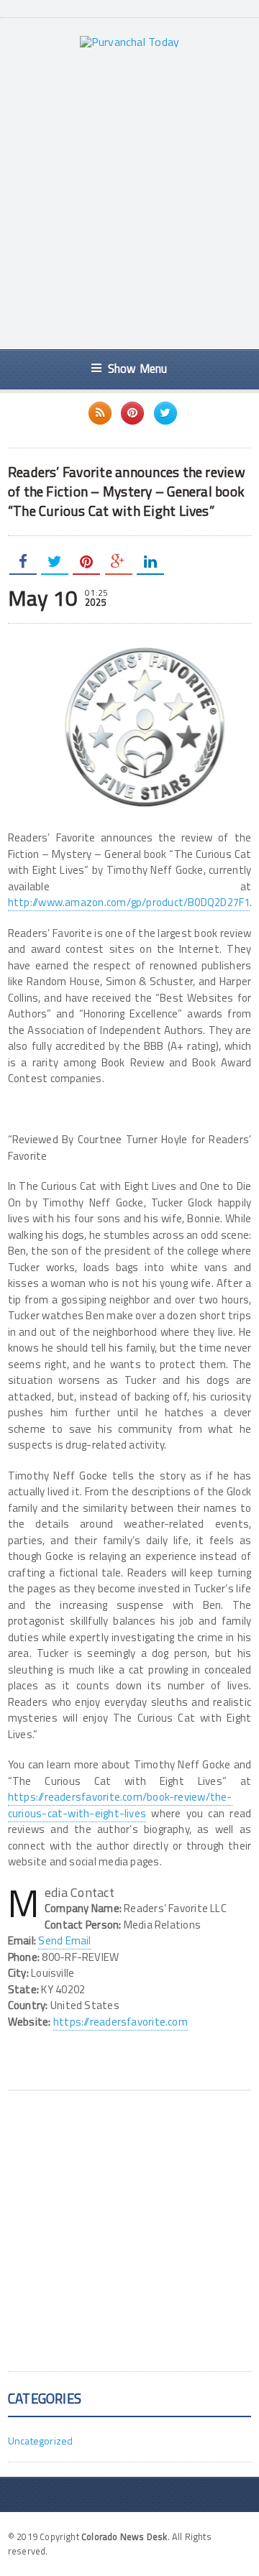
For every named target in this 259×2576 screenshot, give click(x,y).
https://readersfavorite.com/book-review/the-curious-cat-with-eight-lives (120, 1805)
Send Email (64, 1940)
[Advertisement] (129, 198)
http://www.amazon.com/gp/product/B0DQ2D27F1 (129, 902)
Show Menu (138, 368)
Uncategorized (41, 2441)
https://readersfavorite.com (121, 2022)
